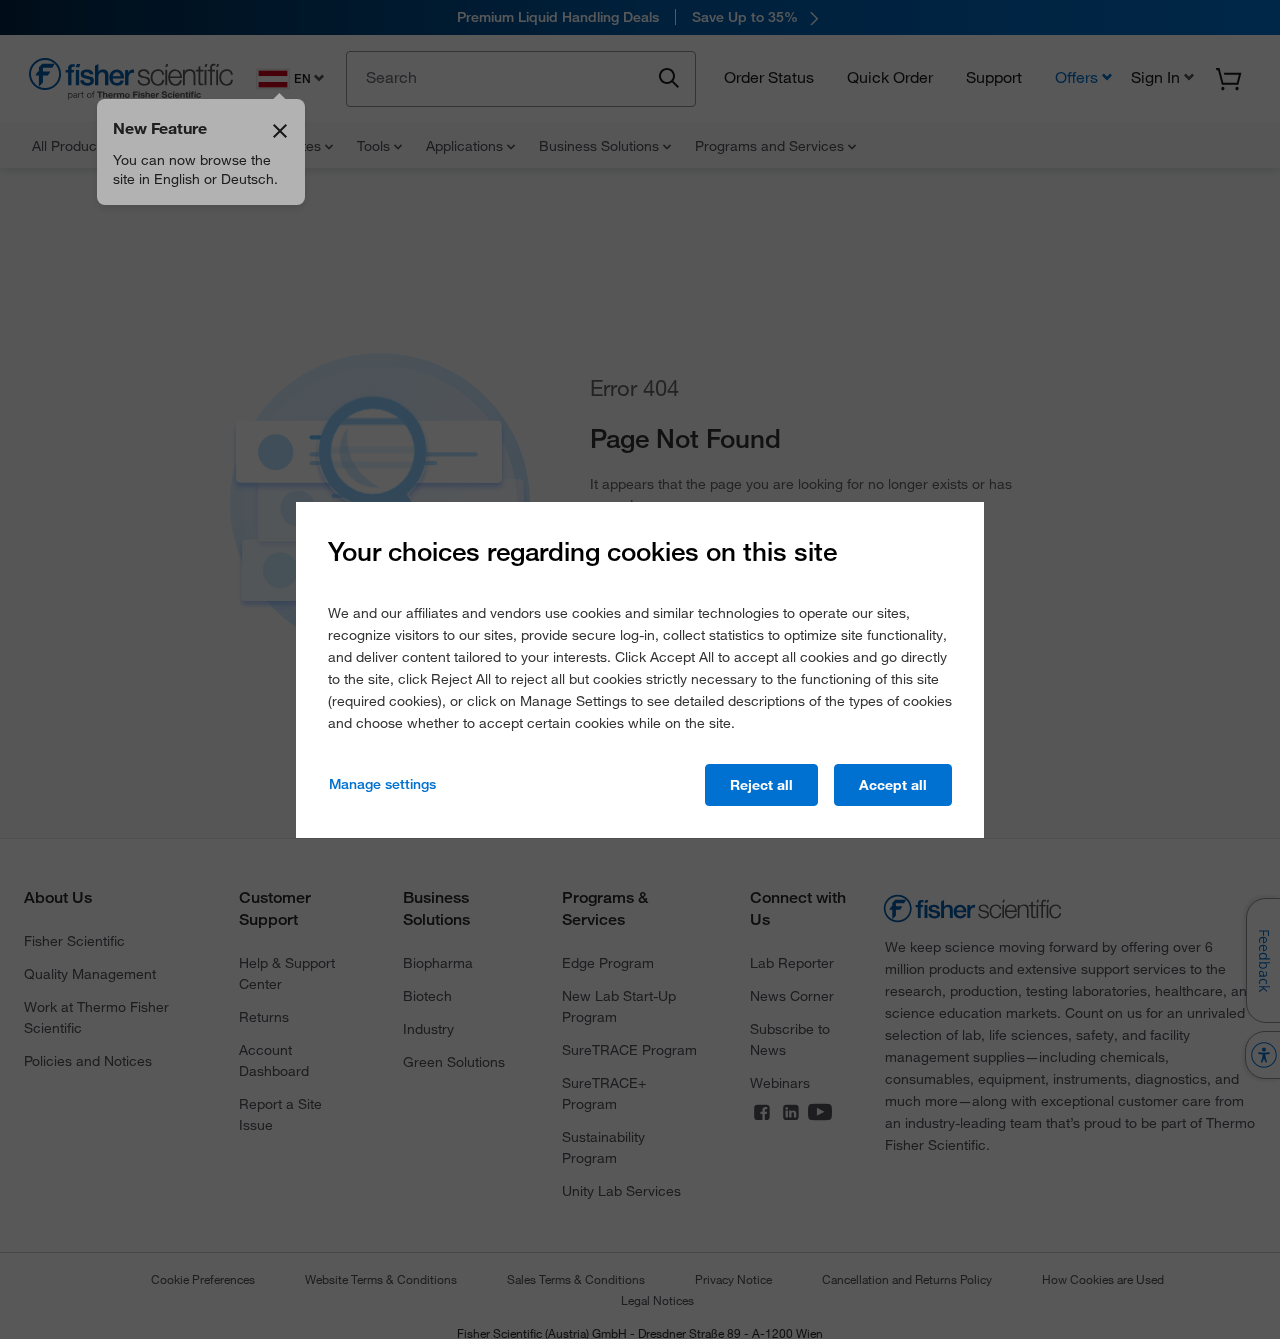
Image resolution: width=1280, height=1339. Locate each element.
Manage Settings (382, 784)
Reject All (761, 785)
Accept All (893, 785)
